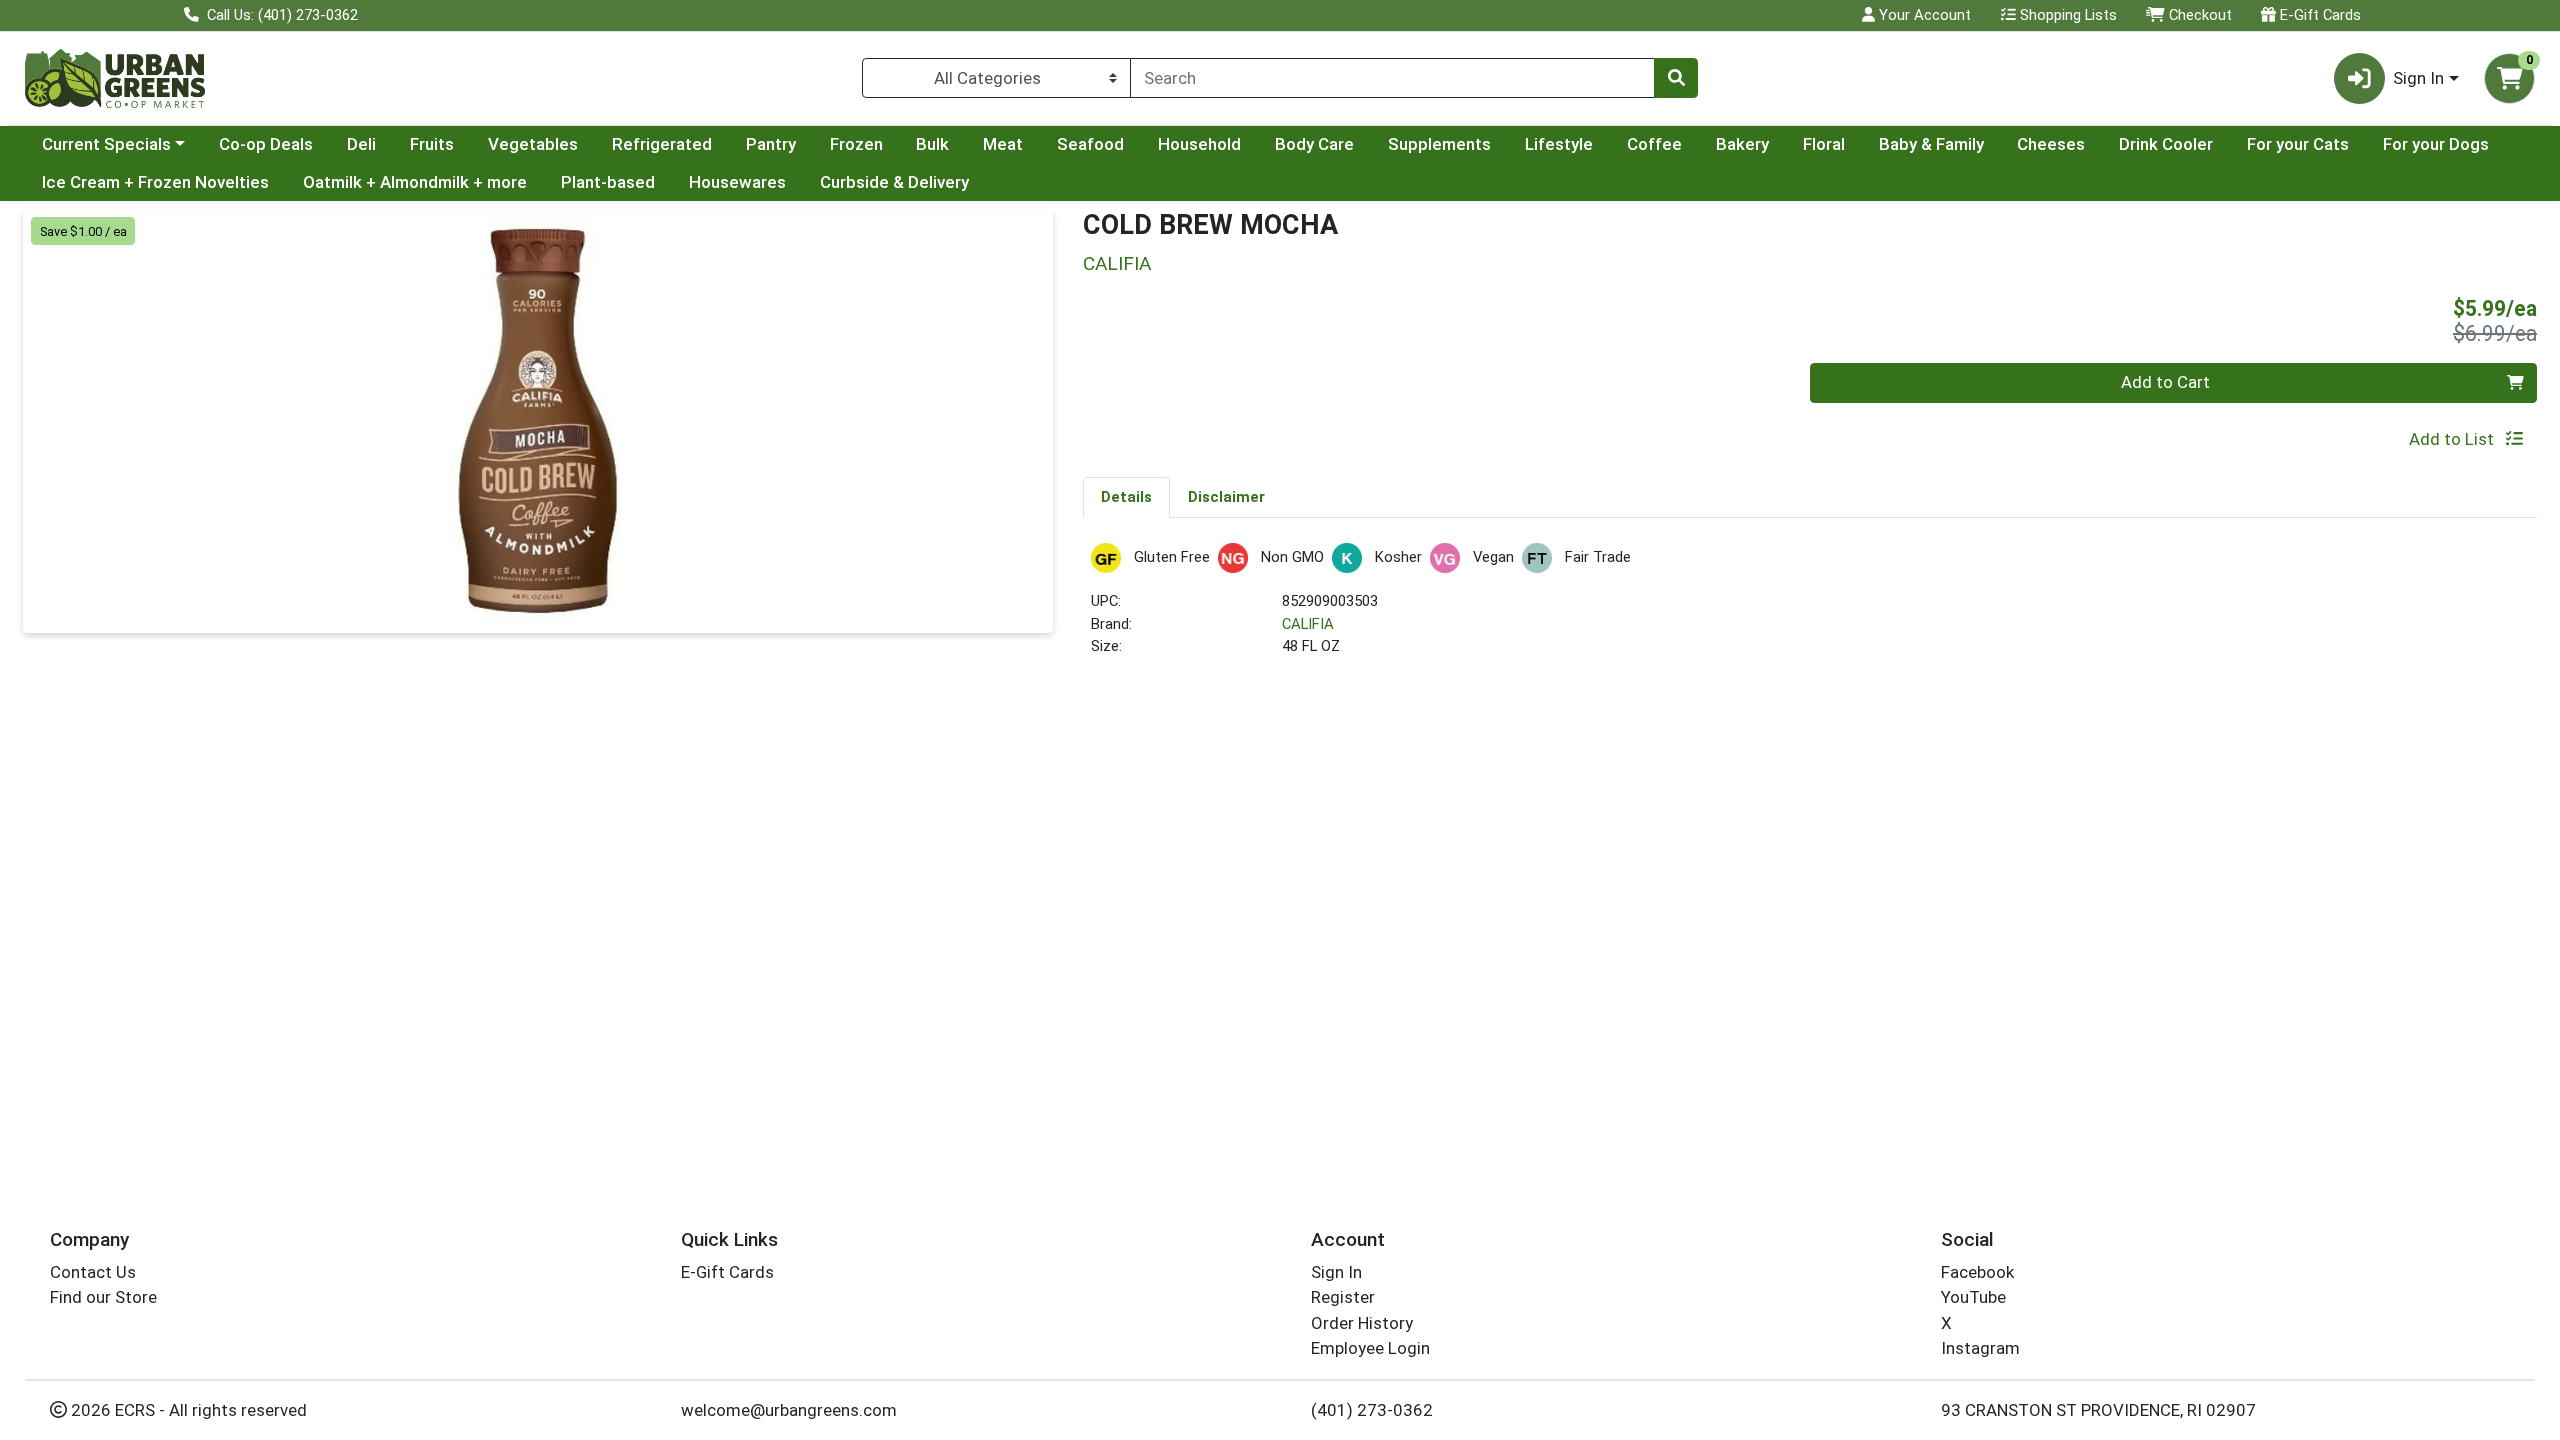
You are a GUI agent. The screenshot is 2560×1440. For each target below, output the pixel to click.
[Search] (1676, 78)
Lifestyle (1559, 144)
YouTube (1973, 1297)
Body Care (1314, 144)
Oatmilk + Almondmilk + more (415, 182)
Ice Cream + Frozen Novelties (155, 182)
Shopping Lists (2066, 15)
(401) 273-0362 (1372, 1410)
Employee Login (1370, 1348)
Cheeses (2051, 144)
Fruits (432, 144)
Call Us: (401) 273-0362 (280, 15)
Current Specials (106, 144)
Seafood (1090, 144)
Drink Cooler (2166, 144)
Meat (1003, 144)
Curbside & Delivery (894, 182)
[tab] (1126, 497)
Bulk (932, 144)
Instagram (1980, 1348)
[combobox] (1392, 78)
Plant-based (608, 182)
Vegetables (533, 144)
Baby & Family (1931, 144)
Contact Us (93, 1272)
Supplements (1439, 144)
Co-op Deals (266, 144)
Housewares (737, 182)
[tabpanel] (1810, 608)
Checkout (2198, 15)
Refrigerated (662, 144)
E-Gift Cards (2318, 15)
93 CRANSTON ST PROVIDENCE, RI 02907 (2098, 1410)
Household (1199, 144)
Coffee (1654, 144)
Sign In (1336, 1272)
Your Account (1923, 15)
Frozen (856, 144)
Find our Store (103, 1297)
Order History (1362, 1323)
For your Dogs (2436, 144)
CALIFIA (1308, 624)
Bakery (1742, 144)
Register (1343, 1297)
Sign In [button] (2418, 78)
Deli (361, 144)
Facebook (1977, 1272)
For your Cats (2298, 144)
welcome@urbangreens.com (789, 1410)
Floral (1824, 144)
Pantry (771, 144)
